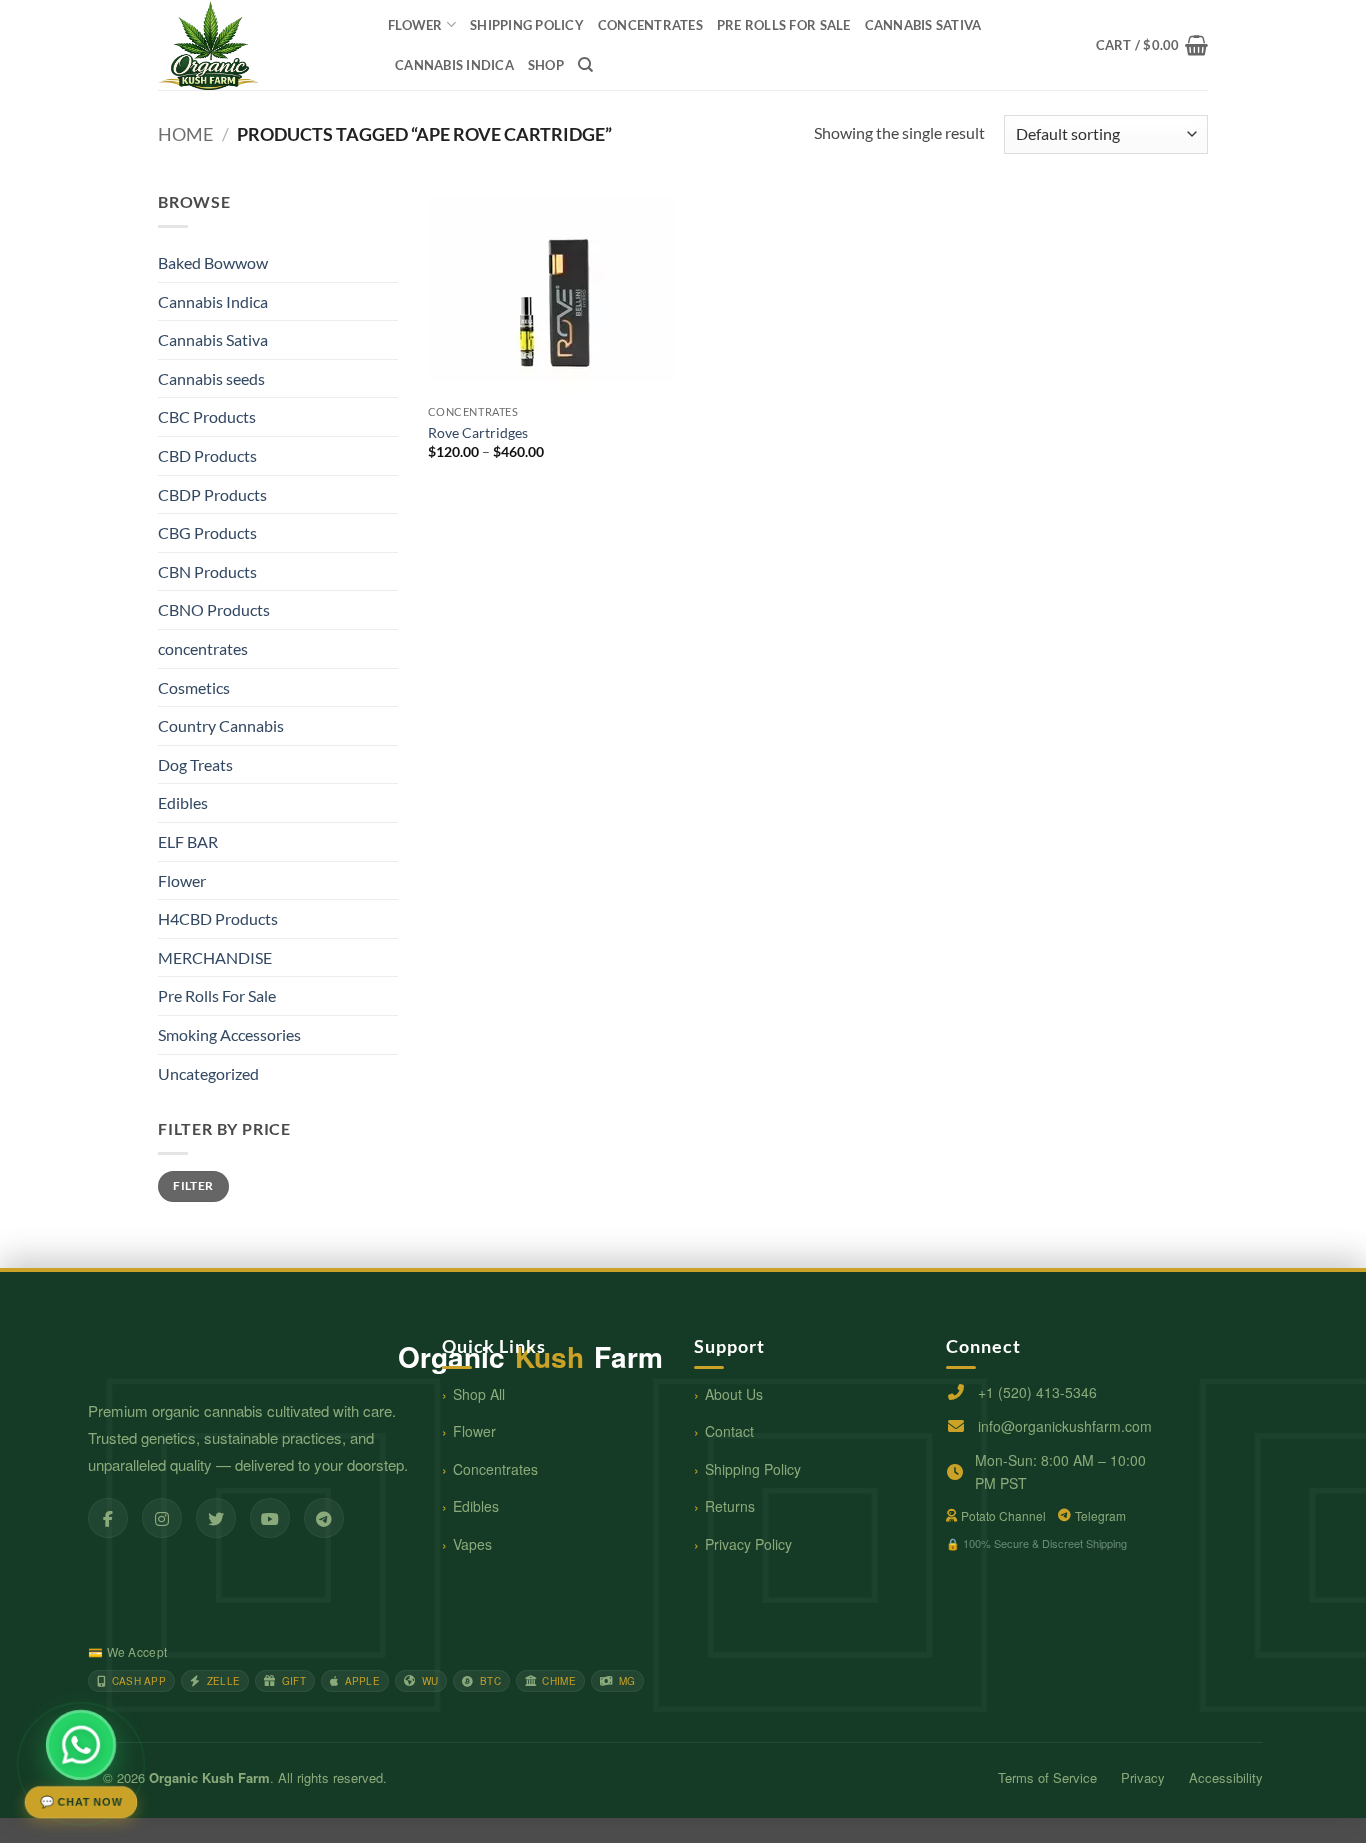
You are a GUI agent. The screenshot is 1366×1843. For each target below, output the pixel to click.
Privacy (1143, 1777)
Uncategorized (208, 1073)
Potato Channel (1003, 1515)
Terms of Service (1047, 1777)
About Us (734, 1394)
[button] (1152, 45)
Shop (546, 65)
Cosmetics (194, 687)
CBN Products (207, 571)
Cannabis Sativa (923, 25)
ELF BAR (188, 841)
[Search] (585, 65)
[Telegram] (324, 1518)
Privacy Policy (748, 1544)
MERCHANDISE (215, 957)
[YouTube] (270, 1518)
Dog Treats (195, 764)
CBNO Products (214, 609)
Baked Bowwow (213, 262)
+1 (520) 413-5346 (1037, 1392)
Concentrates (495, 1469)
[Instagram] (162, 1518)
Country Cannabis (221, 725)
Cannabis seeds (211, 378)
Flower (415, 25)
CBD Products (207, 455)
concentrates (650, 25)
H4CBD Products (218, 918)
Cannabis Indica (454, 65)
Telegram (1100, 1515)
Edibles (183, 802)
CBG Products (207, 532)
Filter (193, 1185)
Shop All (479, 1394)
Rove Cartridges (478, 432)
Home (185, 134)
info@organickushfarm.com (1065, 1426)
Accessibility (1226, 1777)
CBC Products (207, 416)
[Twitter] (216, 1518)
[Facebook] (108, 1518)
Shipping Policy (753, 1469)
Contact (729, 1431)
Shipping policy (527, 25)
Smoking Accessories (229, 1034)
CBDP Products (212, 494)
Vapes (472, 1544)
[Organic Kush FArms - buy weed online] (258, 45)
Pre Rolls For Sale (784, 25)
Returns (730, 1506)
